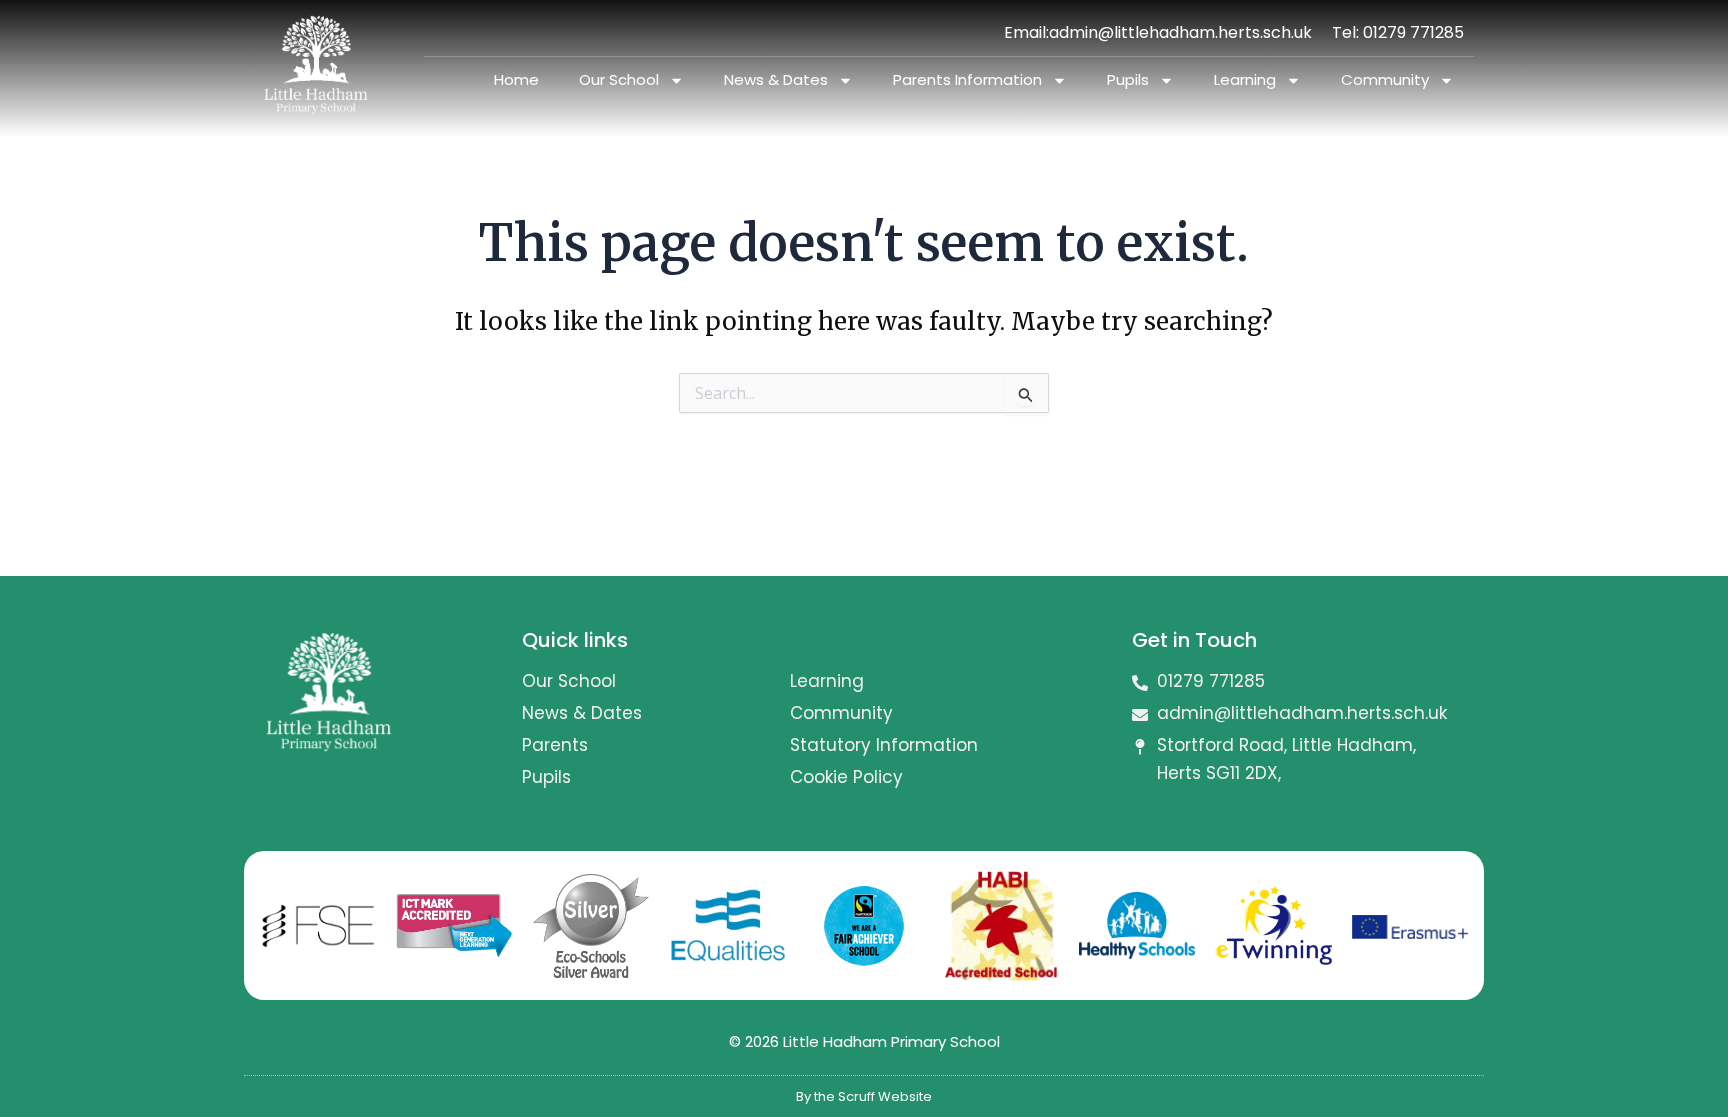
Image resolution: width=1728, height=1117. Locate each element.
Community (1385, 79)
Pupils (1128, 79)
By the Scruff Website (864, 1096)
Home (516, 79)
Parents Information (967, 79)
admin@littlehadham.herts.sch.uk (1180, 32)
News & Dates (776, 79)
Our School (619, 79)
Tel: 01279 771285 (1398, 32)
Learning (1245, 79)
